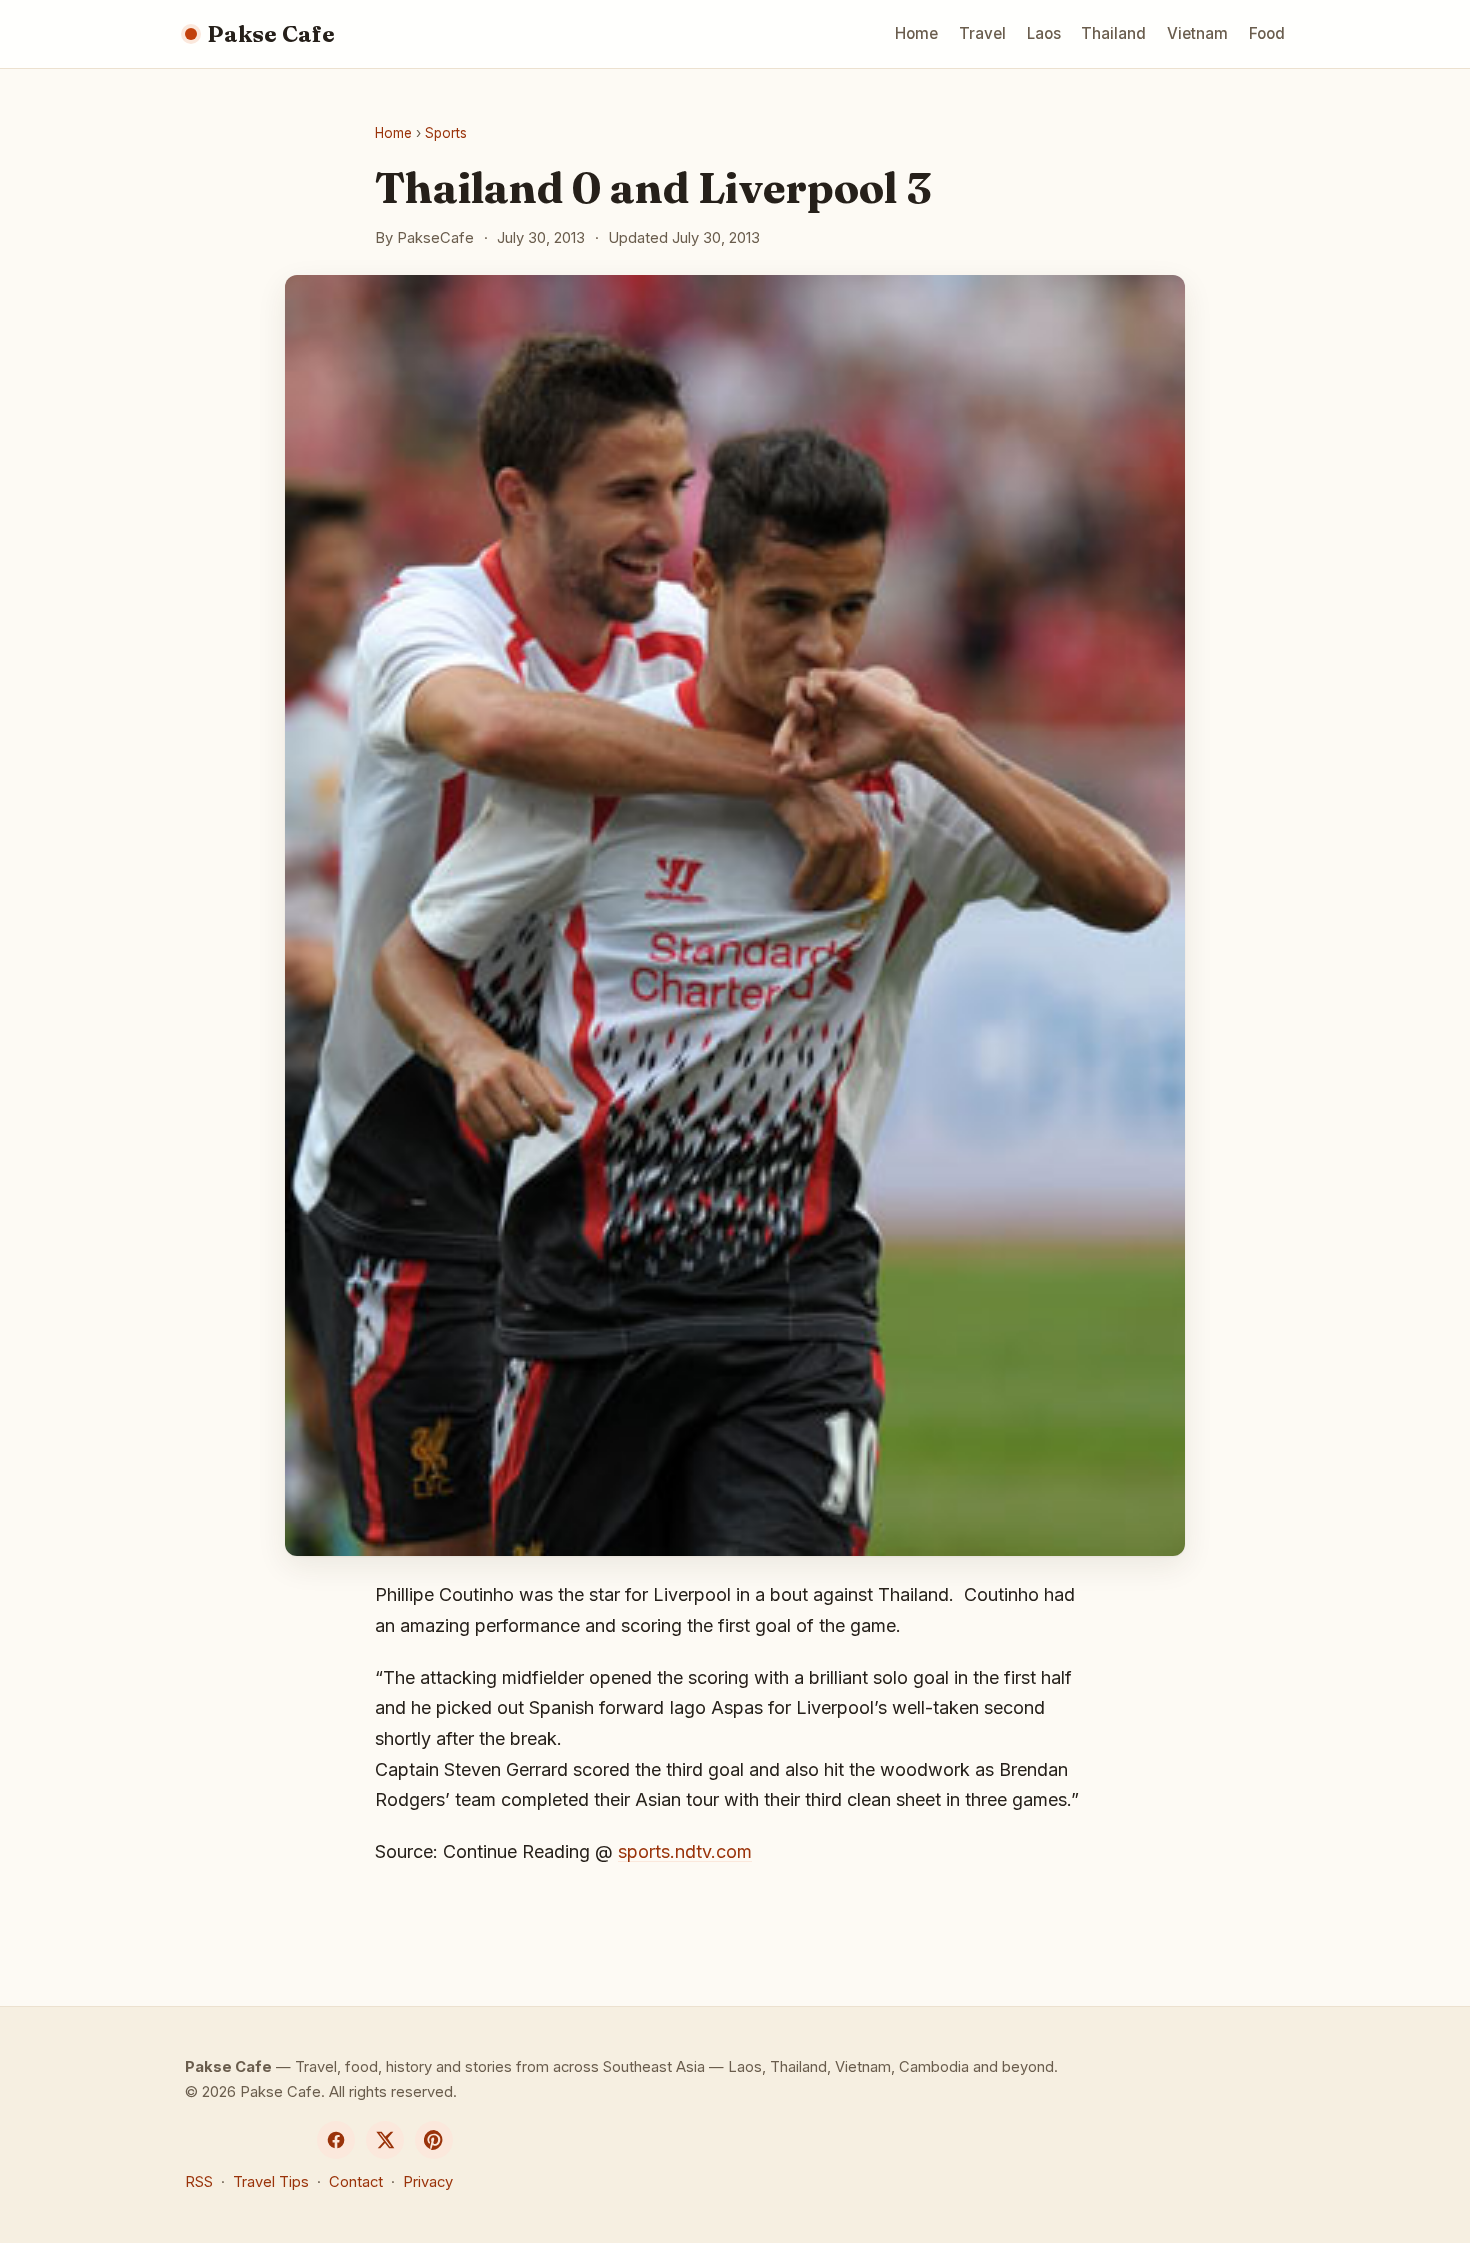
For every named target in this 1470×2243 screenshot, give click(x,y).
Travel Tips (271, 2182)
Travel (982, 33)
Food (1267, 33)
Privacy (428, 2182)
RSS (199, 2182)
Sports (446, 133)
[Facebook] (336, 2140)
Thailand (1113, 33)
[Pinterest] (434, 2140)
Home (916, 33)
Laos (1044, 33)
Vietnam (1197, 33)
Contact (356, 2182)
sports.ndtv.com (685, 1851)
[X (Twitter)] (385, 2140)
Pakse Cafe (271, 34)
